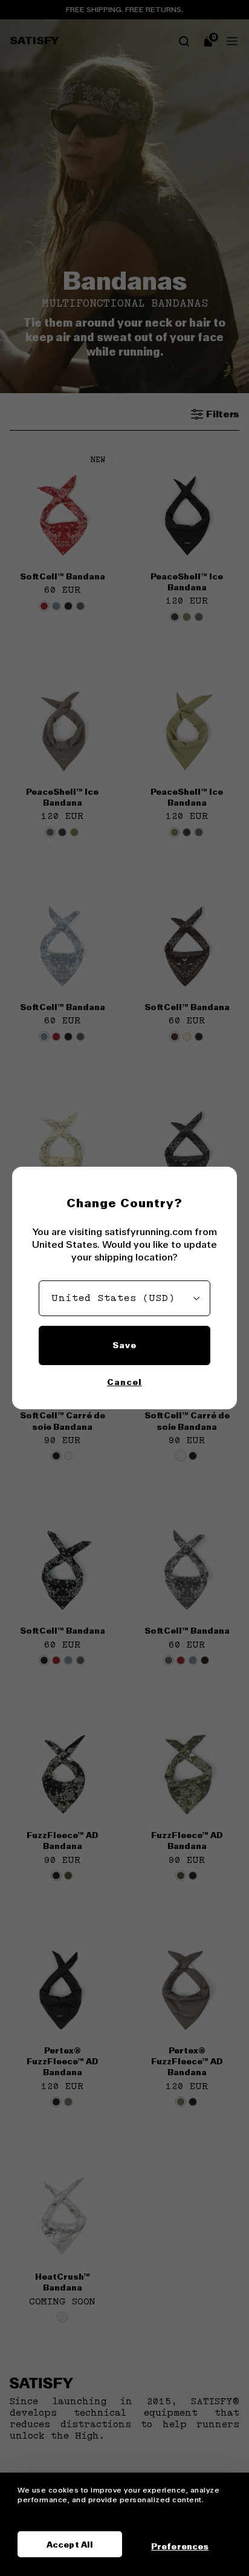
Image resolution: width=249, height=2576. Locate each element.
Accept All (70, 2545)
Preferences (180, 2546)
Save (124, 1345)
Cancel (124, 1382)
